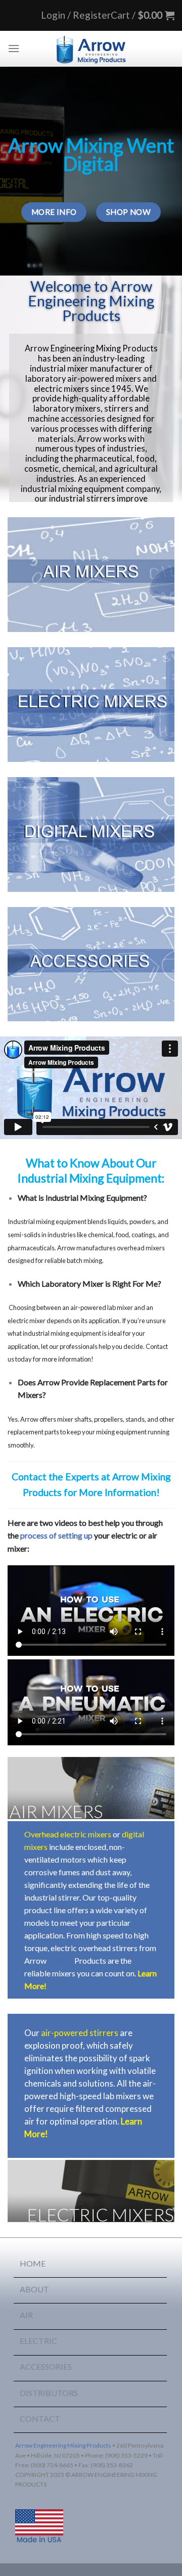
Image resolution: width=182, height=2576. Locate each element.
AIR (26, 2315)
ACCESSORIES (46, 2366)
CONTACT (40, 2419)
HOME (33, 2263)
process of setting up (56, 1535)
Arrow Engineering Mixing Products (63, 2445)
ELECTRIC (38, 2341)
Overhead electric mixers (68, 1834)
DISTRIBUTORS (49, 2393)
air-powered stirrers (80, 2033)
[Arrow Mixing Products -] (91, 49)
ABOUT (34, 2289)
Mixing (60, 1960)
